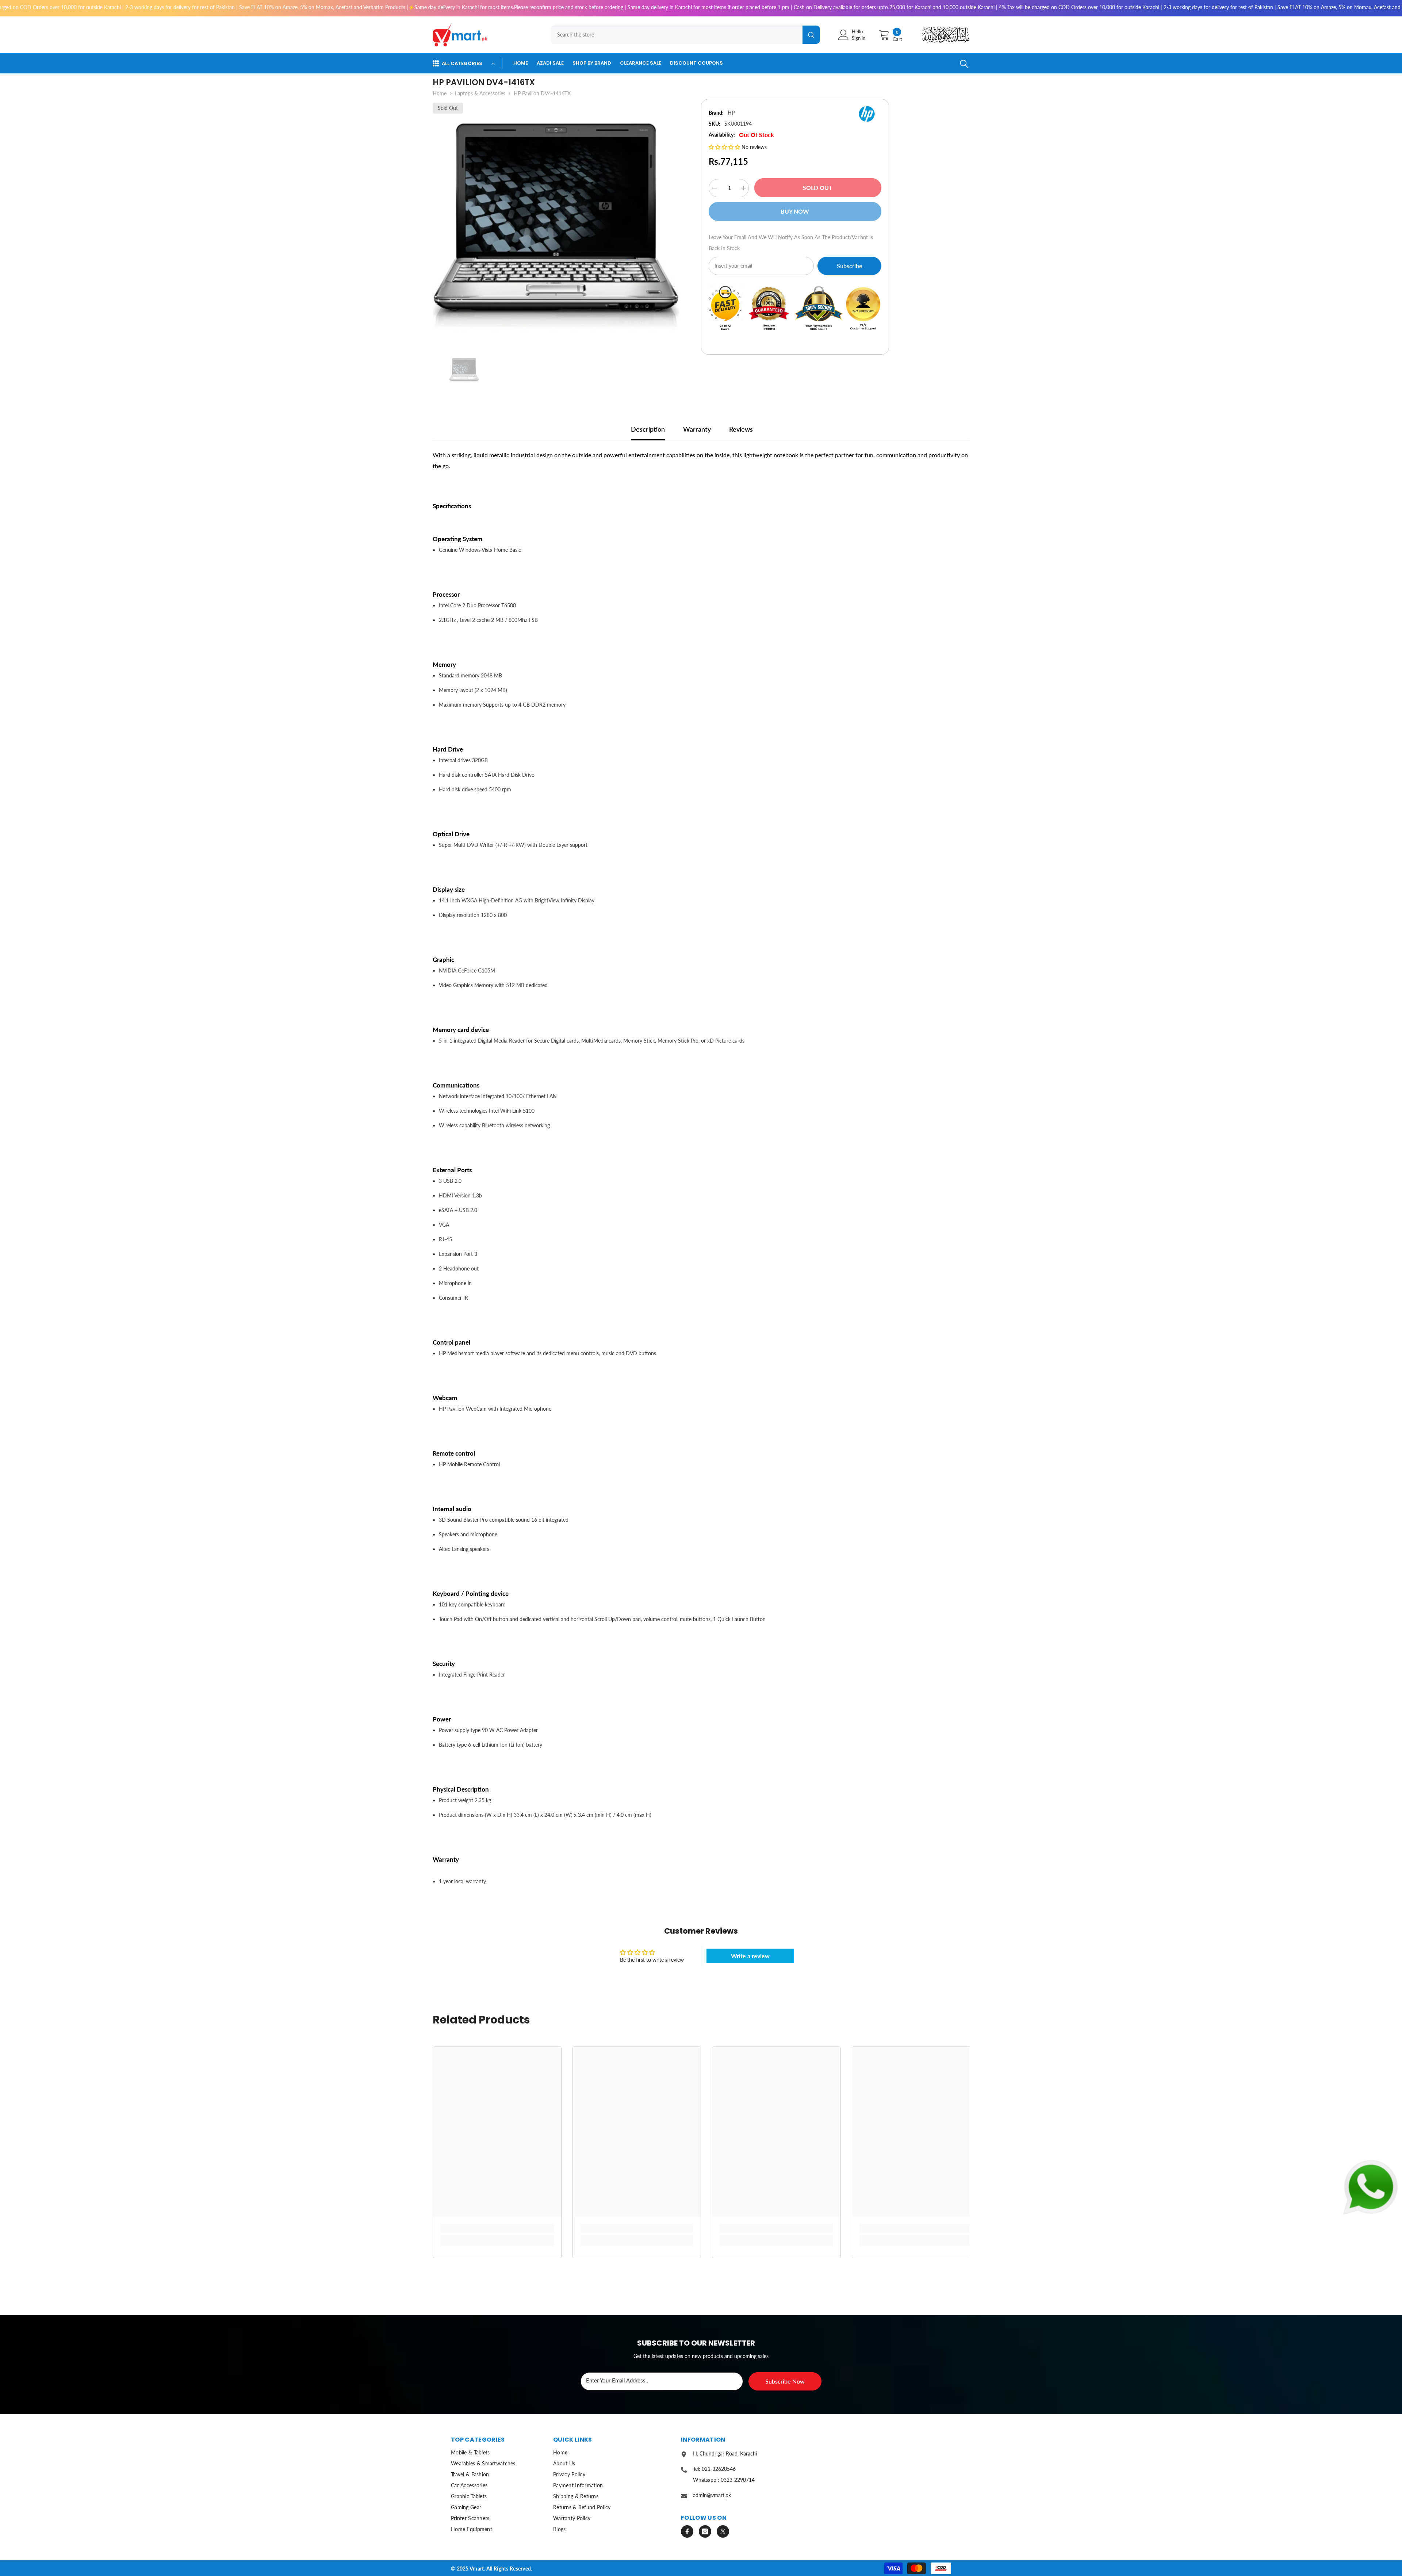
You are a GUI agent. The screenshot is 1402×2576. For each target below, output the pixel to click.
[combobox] (677, 35)
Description (648, 429)
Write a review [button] (750, 1956)
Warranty (697, 429)
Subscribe (849, 266)
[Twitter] (723, 2531)
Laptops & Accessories (480, 93)
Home (440, 93)
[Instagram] (705, 2531)
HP (731, 113)
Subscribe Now (785, 2381)
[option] (556, 223)
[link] (497, 2228)
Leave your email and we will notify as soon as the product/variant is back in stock (791, 243)
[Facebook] (687, 2531)
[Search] (683, 35)
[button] (725, 147)
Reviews (741, 429)
